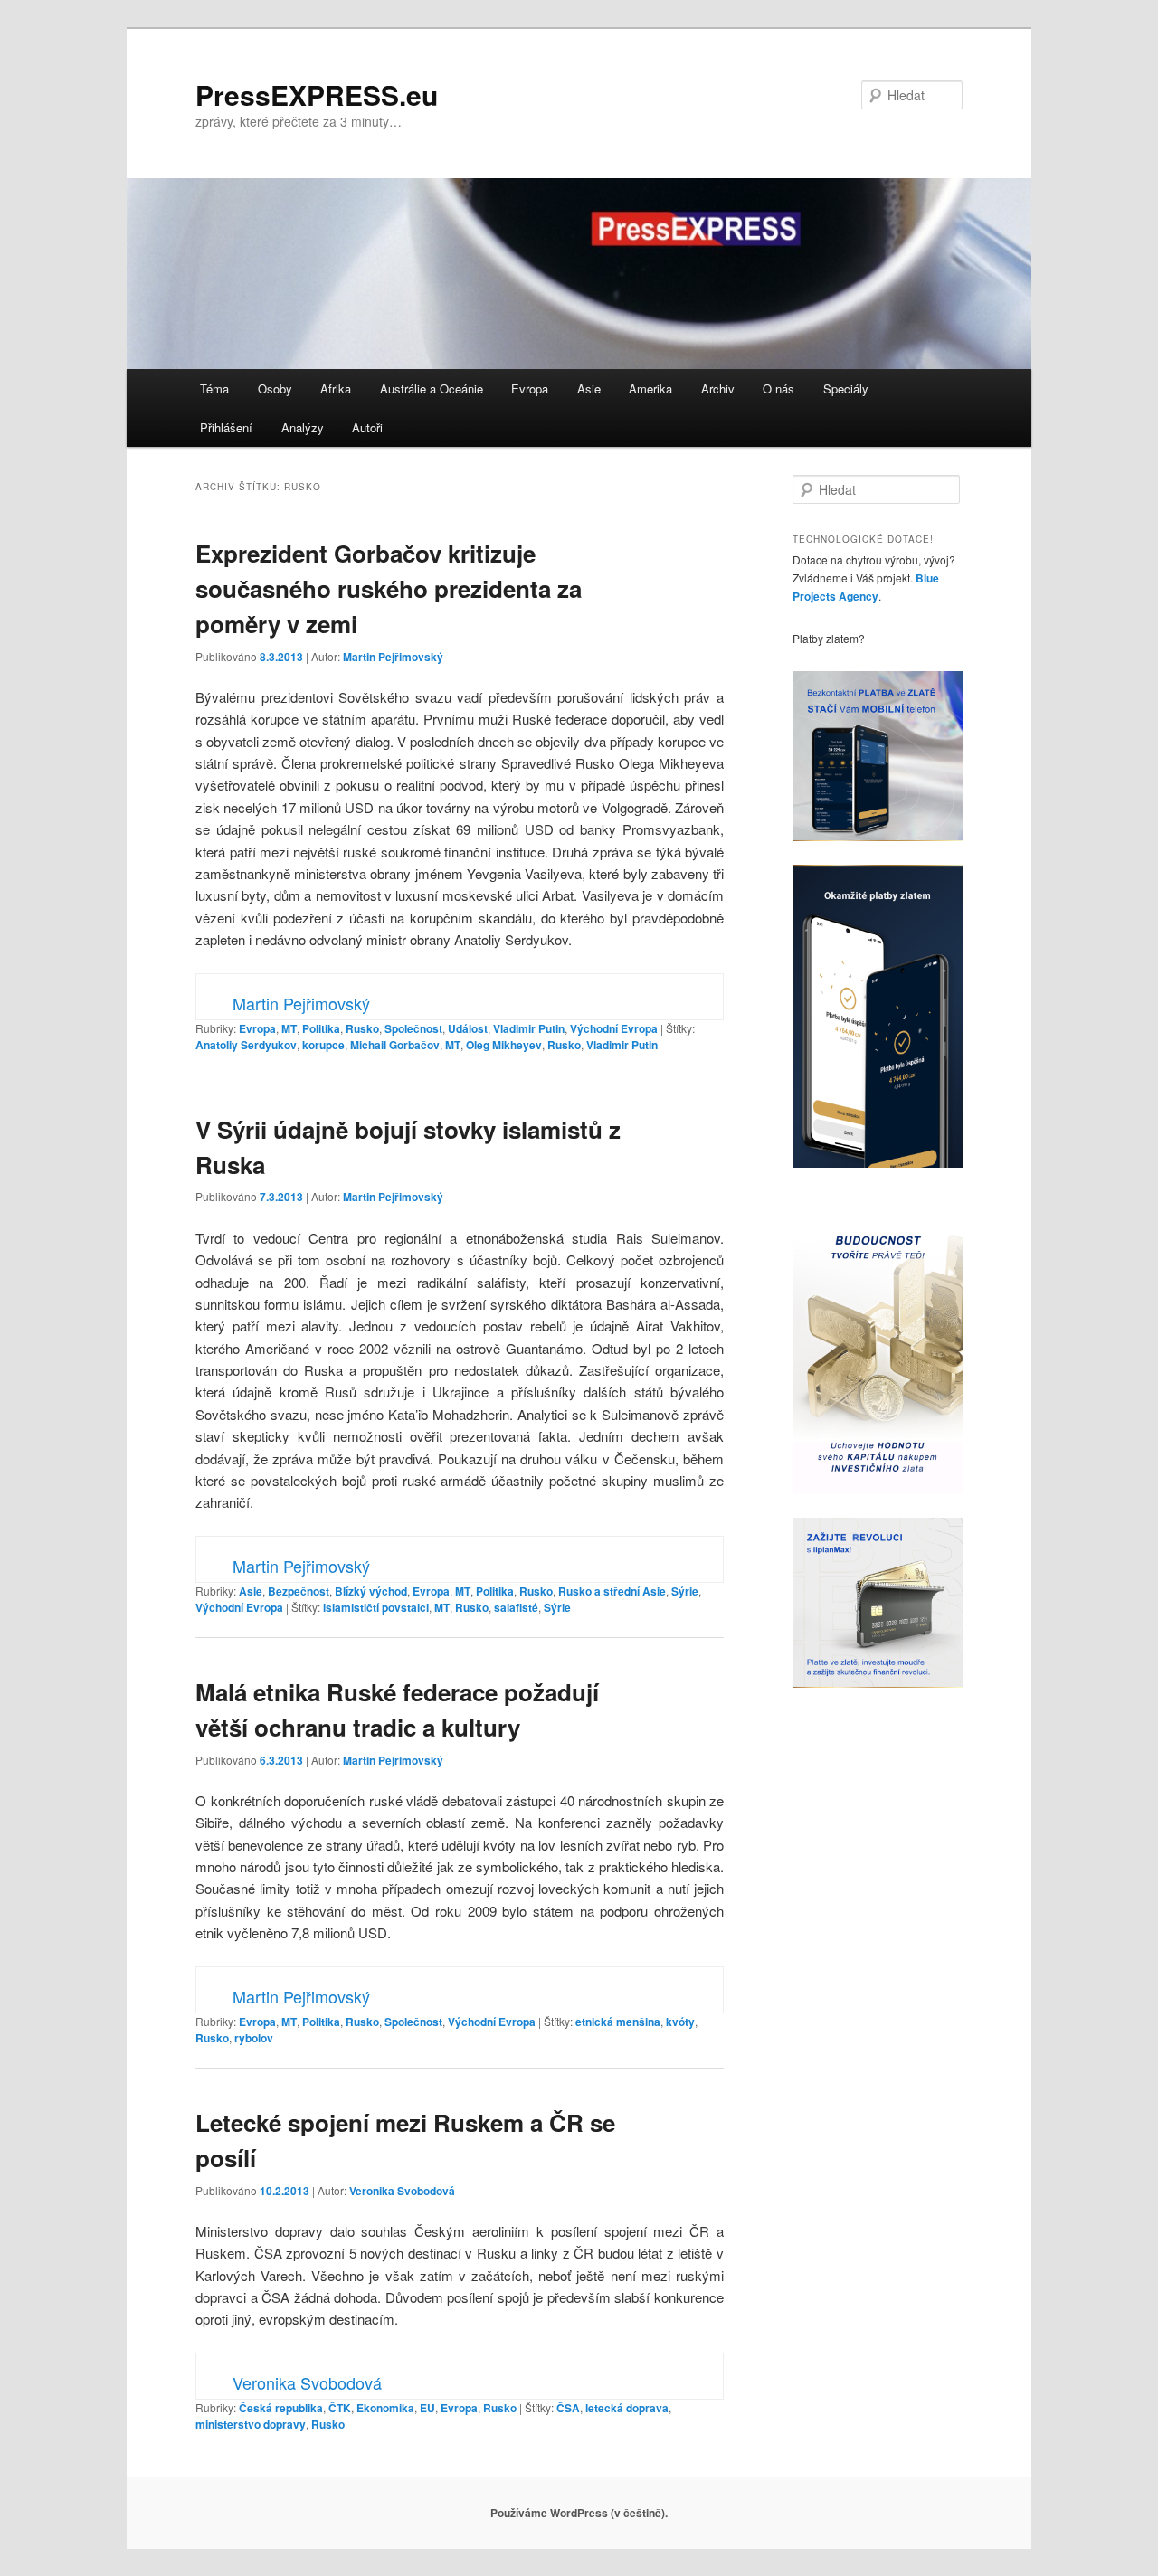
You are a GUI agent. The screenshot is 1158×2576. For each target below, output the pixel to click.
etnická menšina (618, 2022)
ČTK (340, 2408)
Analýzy (303, 427)
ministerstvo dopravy (251, 2424)
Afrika (336, 388)
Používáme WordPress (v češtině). (579, 2513)
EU (427, 2408)
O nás (778, 388)
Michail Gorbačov (395, 1045)
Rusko (362, 1028)
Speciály (846, 388)
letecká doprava (627, 2408)
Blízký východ (371, 1591)
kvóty (680, 2022)
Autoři (367, 427)
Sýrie (685, 1591)
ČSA (568, 2408)
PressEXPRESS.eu (317, 95)
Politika (321, 1028)
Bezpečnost (299, 1591)
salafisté (516, 1607)
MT (289, 1028)
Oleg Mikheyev (504, 1045)
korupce (323, 1045)
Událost (468, 1028)
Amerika (650, 388)
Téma (214, 388)
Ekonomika (385, 2408)
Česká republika (281, 2408)
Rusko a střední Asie (612, 1591)
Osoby (275, 388)
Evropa (530, 388)
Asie (589, 388)
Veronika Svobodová (402, 2191)
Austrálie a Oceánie (432, 388)
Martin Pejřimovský (393, 657)
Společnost (413, 1028)
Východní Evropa (614, 1028)
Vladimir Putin (529, 1028)
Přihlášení (226, 427)
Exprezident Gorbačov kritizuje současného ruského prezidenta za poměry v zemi (389, 588)
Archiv (718, 388)
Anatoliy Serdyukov (246, 1045)
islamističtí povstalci (376, 1607)
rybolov (254, 2038)
